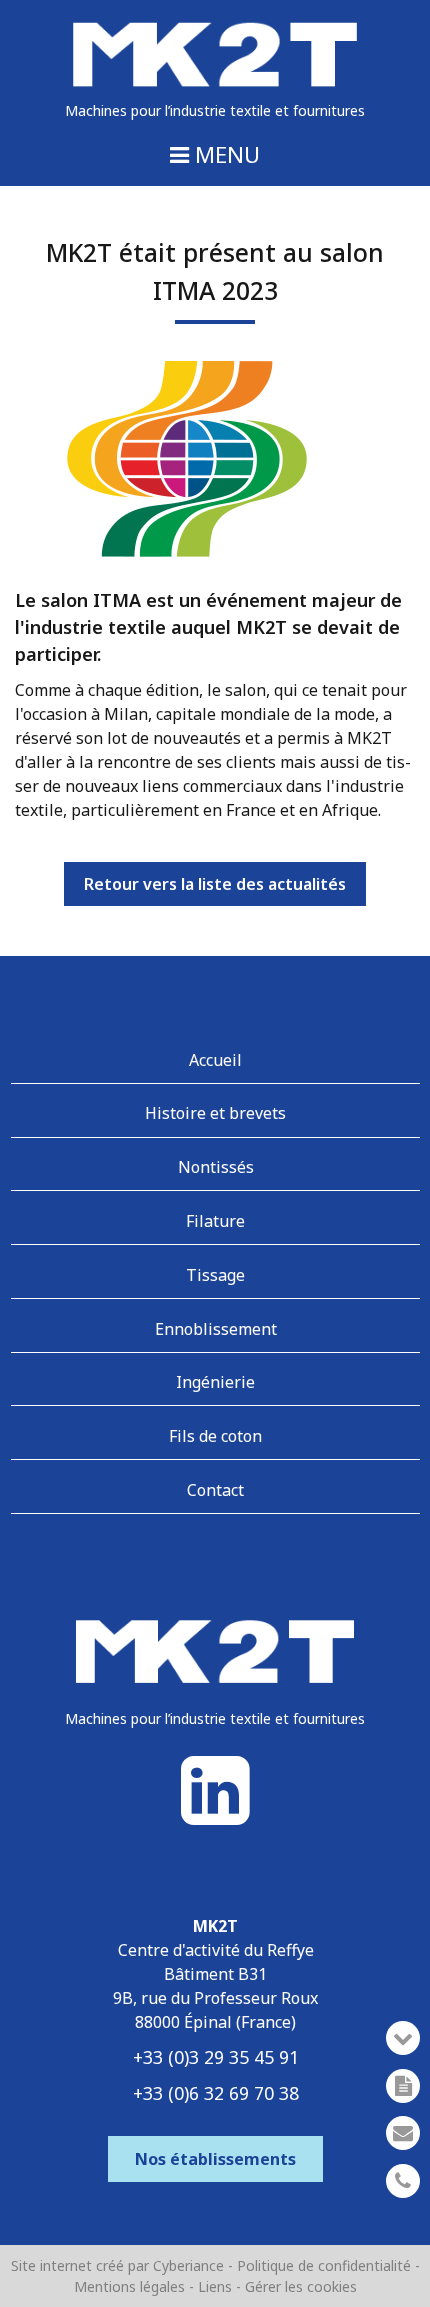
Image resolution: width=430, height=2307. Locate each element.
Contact (215, 1490)
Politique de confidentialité (326, 2265)
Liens (215, 2286)
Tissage (215, 1275)
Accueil (215, 1060)
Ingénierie (215, 1382)
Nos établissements (215, 2159)
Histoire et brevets (215, 1113)
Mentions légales (129, 2286)
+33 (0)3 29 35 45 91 (216, 2057)
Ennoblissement (216, 1329)
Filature (215, 1221)
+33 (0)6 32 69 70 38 (216, 2093)
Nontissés (216, 1167)
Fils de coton (215, 1436)
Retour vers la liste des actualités (215, 884)
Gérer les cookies (301, 2286)
